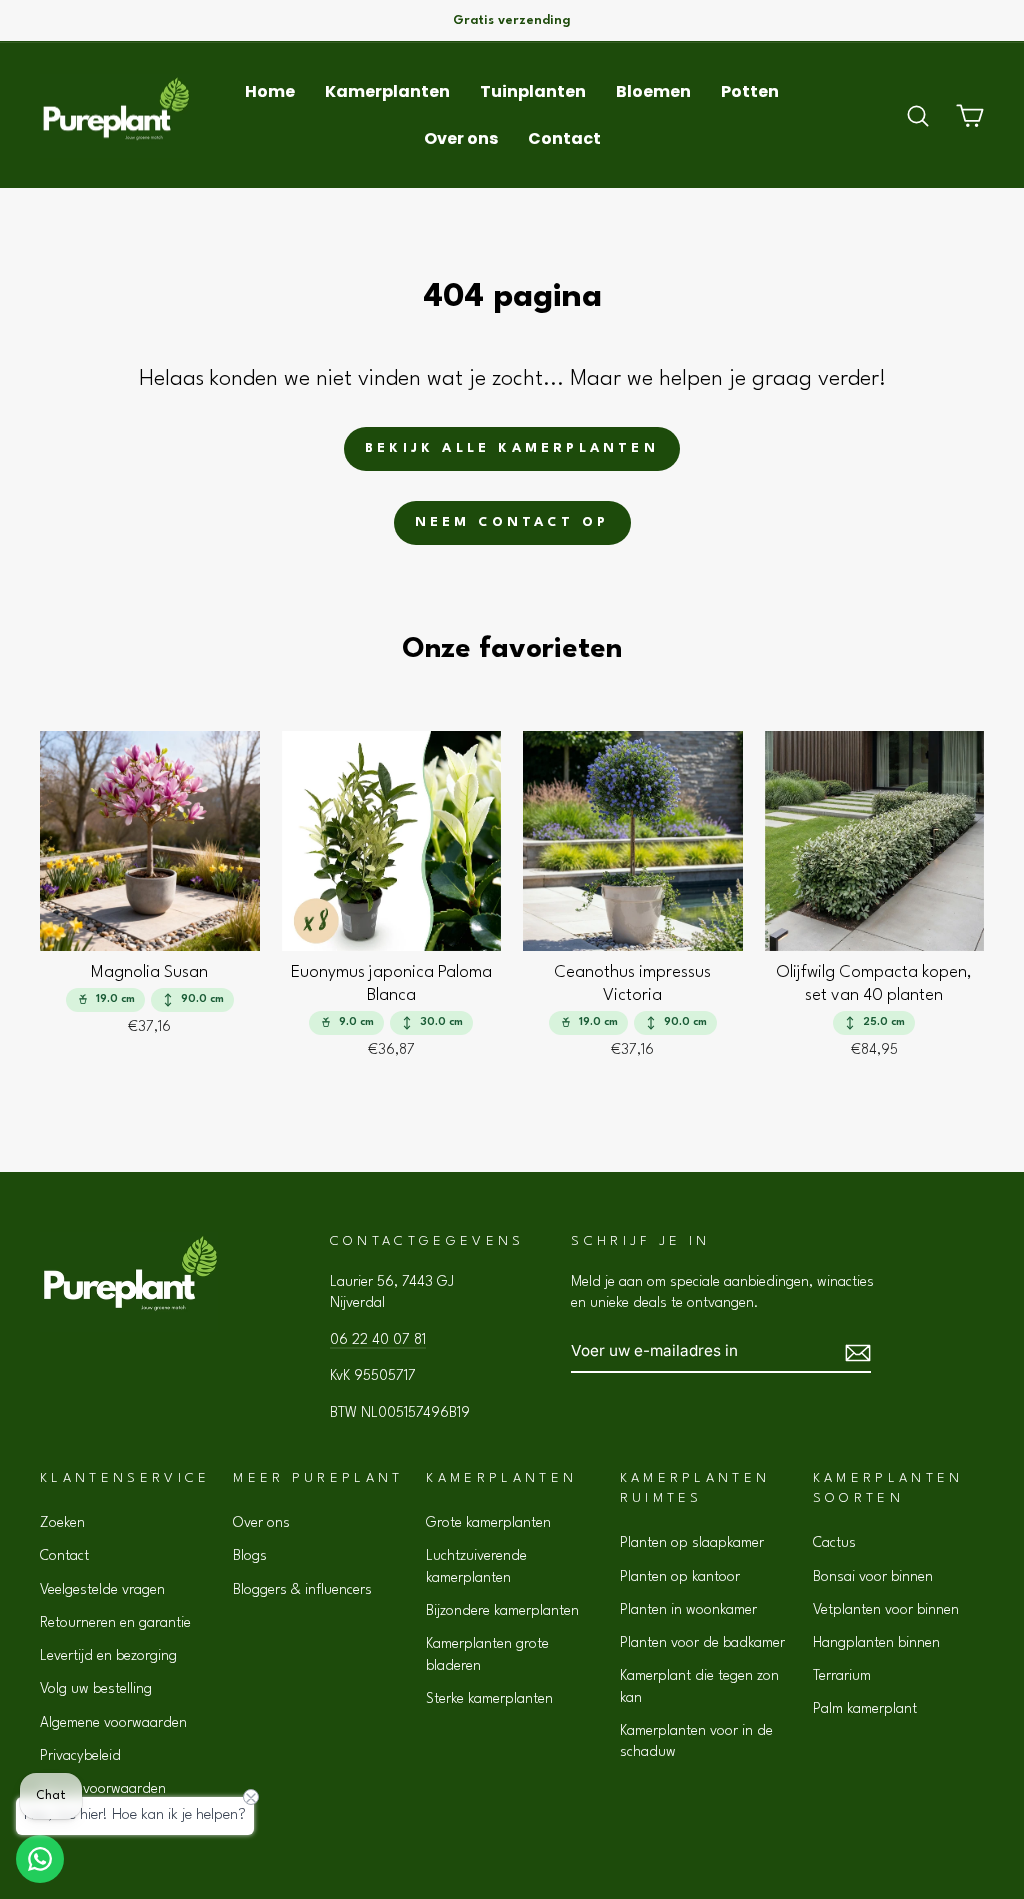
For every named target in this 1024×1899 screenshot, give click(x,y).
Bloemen (653, 91)
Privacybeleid (80, 1756)
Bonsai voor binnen (873, 1577)
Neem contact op (512, 522)
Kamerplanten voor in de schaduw (696, 1741)
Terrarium (842, 1676)
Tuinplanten (533, 91)
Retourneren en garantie (115, 1623)
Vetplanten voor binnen (886, 1610)
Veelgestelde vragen (102, 1590)
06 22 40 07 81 (378, 1340)
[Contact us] (40, 1859)
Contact (564, 138)
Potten (750, 91)
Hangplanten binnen (876, 1643)
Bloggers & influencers (302, 1590)
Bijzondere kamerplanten (502, 1611)
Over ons (461, 138)
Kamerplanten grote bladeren (487, 1654)
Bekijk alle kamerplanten (512, 448)
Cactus (834, 1543)
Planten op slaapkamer (692, 1543)
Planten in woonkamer (688, 1610)
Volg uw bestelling (96, 1689)
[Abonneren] (858, 1351)
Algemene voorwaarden (113, 1723)
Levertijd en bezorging (108, 1656)
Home (270, 91)
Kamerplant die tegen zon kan (699, 1686)
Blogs (250, 1556)
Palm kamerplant (865, 1709)
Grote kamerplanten (488, 1523)
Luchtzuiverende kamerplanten (476, 1566)
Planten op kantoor (680, 1577)
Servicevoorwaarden (103, 1789)
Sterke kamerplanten (489, 1699)
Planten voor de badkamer (702, 1643)
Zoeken (62, 1523)
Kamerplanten (387, 91)
